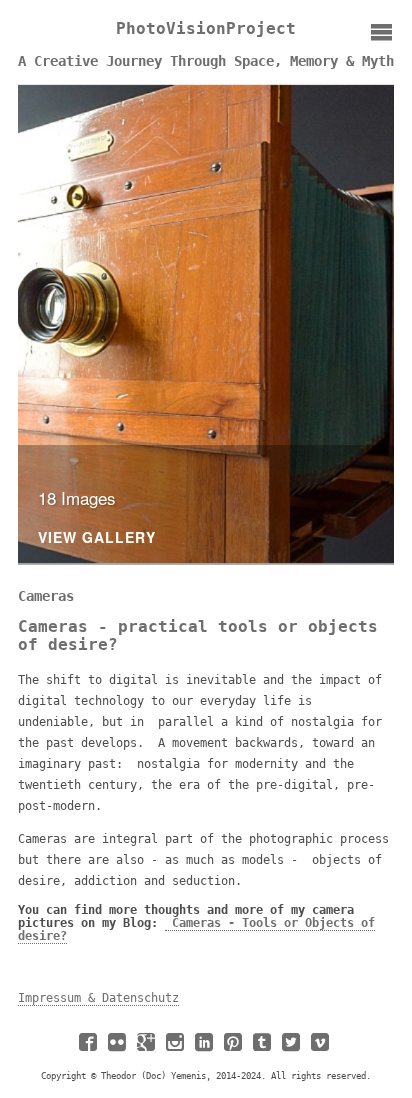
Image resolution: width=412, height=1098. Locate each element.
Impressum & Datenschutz (98, 998)
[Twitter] (293, 1049)
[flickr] (119, 1049)
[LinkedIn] (206, 1049)
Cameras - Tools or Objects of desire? (196, 929)
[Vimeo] (322, 1049)
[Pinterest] (235, 1049)
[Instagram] (177, 1049)
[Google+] (148, 1049)
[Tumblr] (264, 1049)
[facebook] (90, 1049)
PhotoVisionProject (206, 28)
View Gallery (97, 538)
